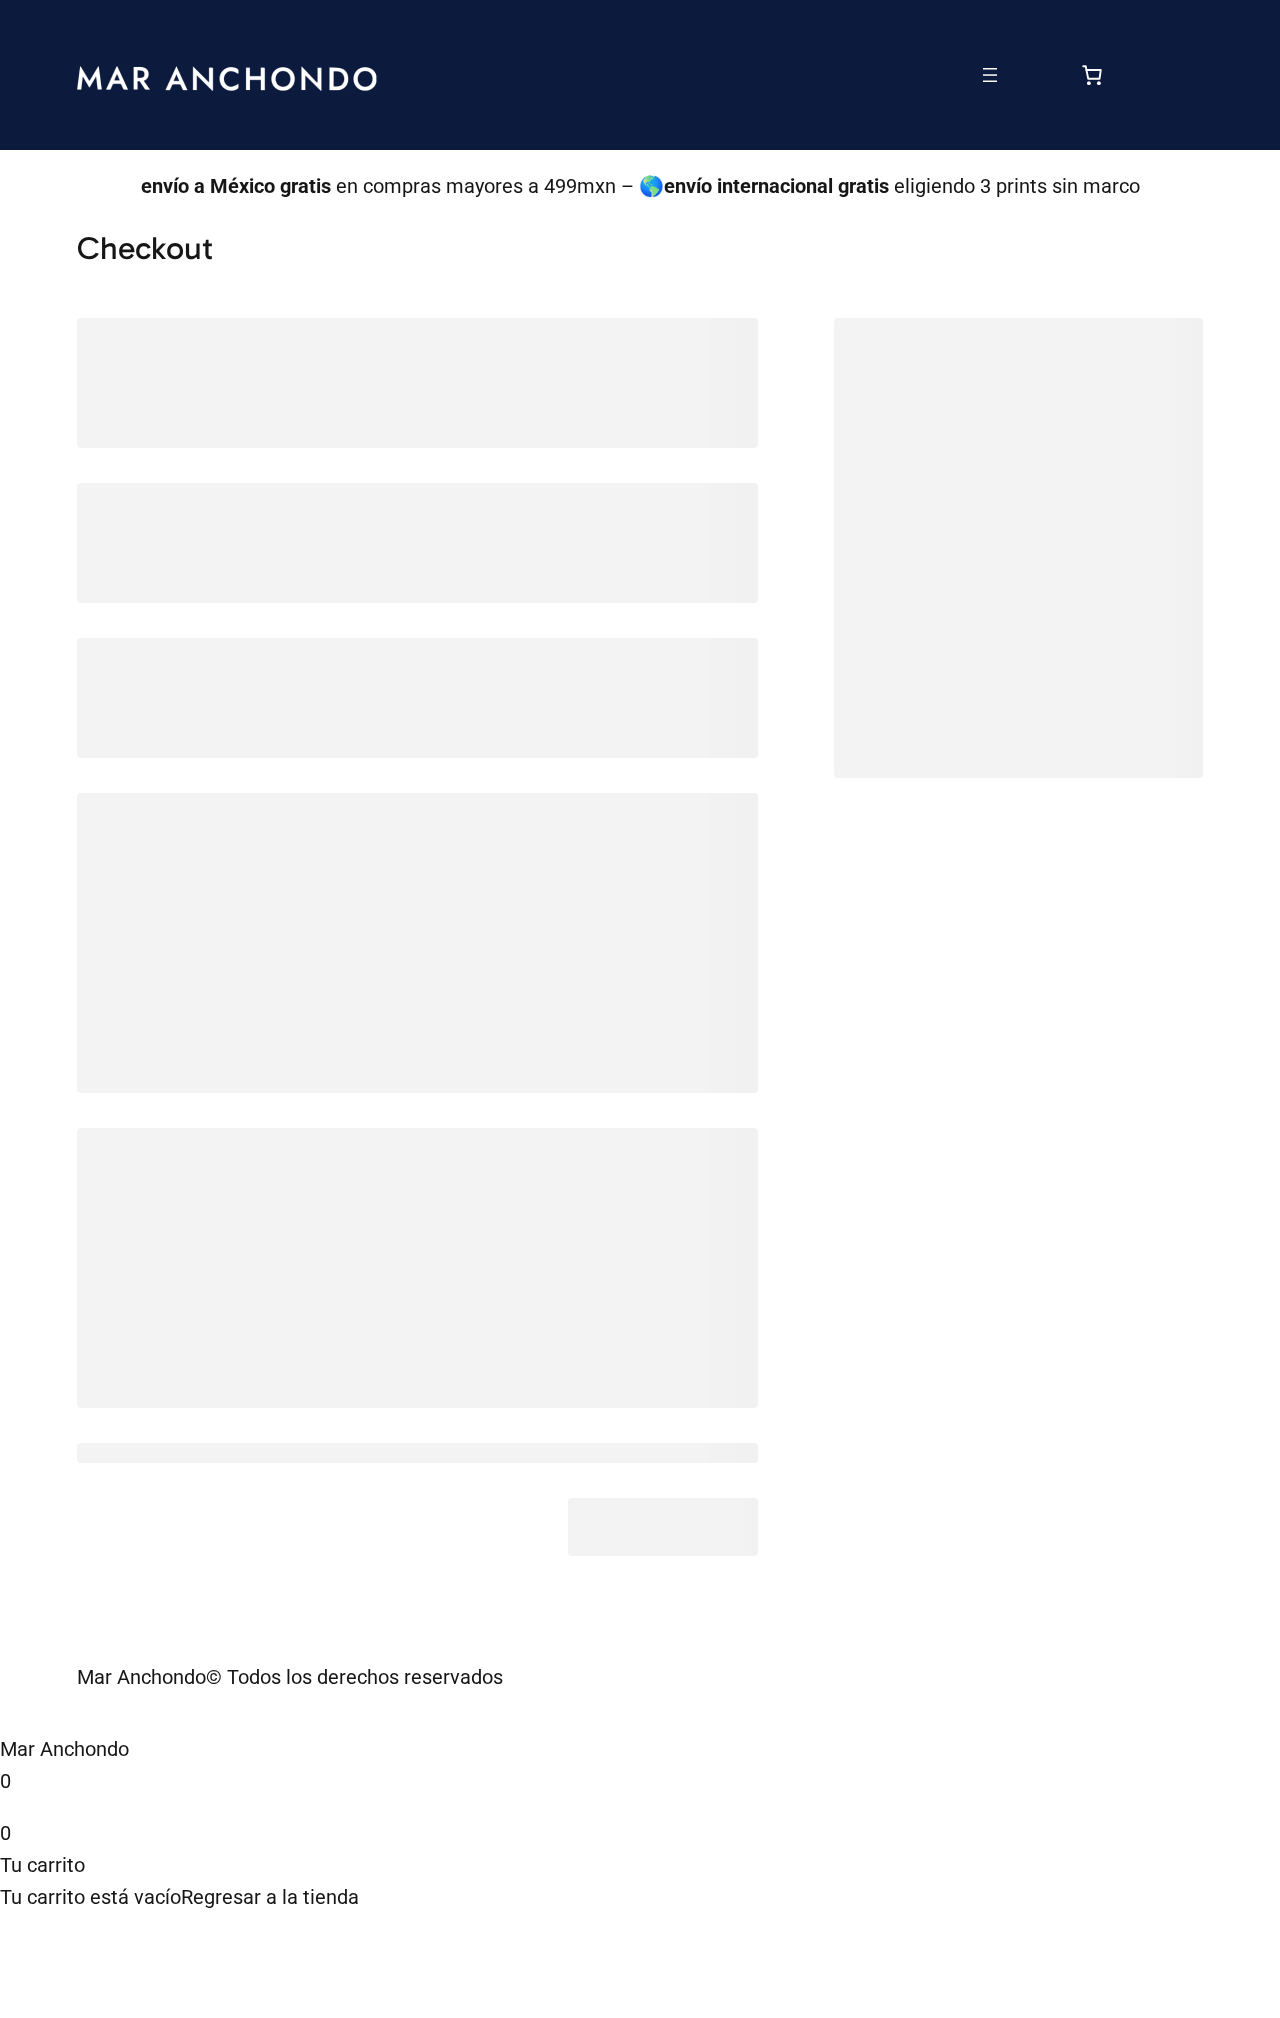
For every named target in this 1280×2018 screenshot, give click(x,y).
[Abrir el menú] (990, 75)
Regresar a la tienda (270, 1897)
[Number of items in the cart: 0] (1092, 75)
